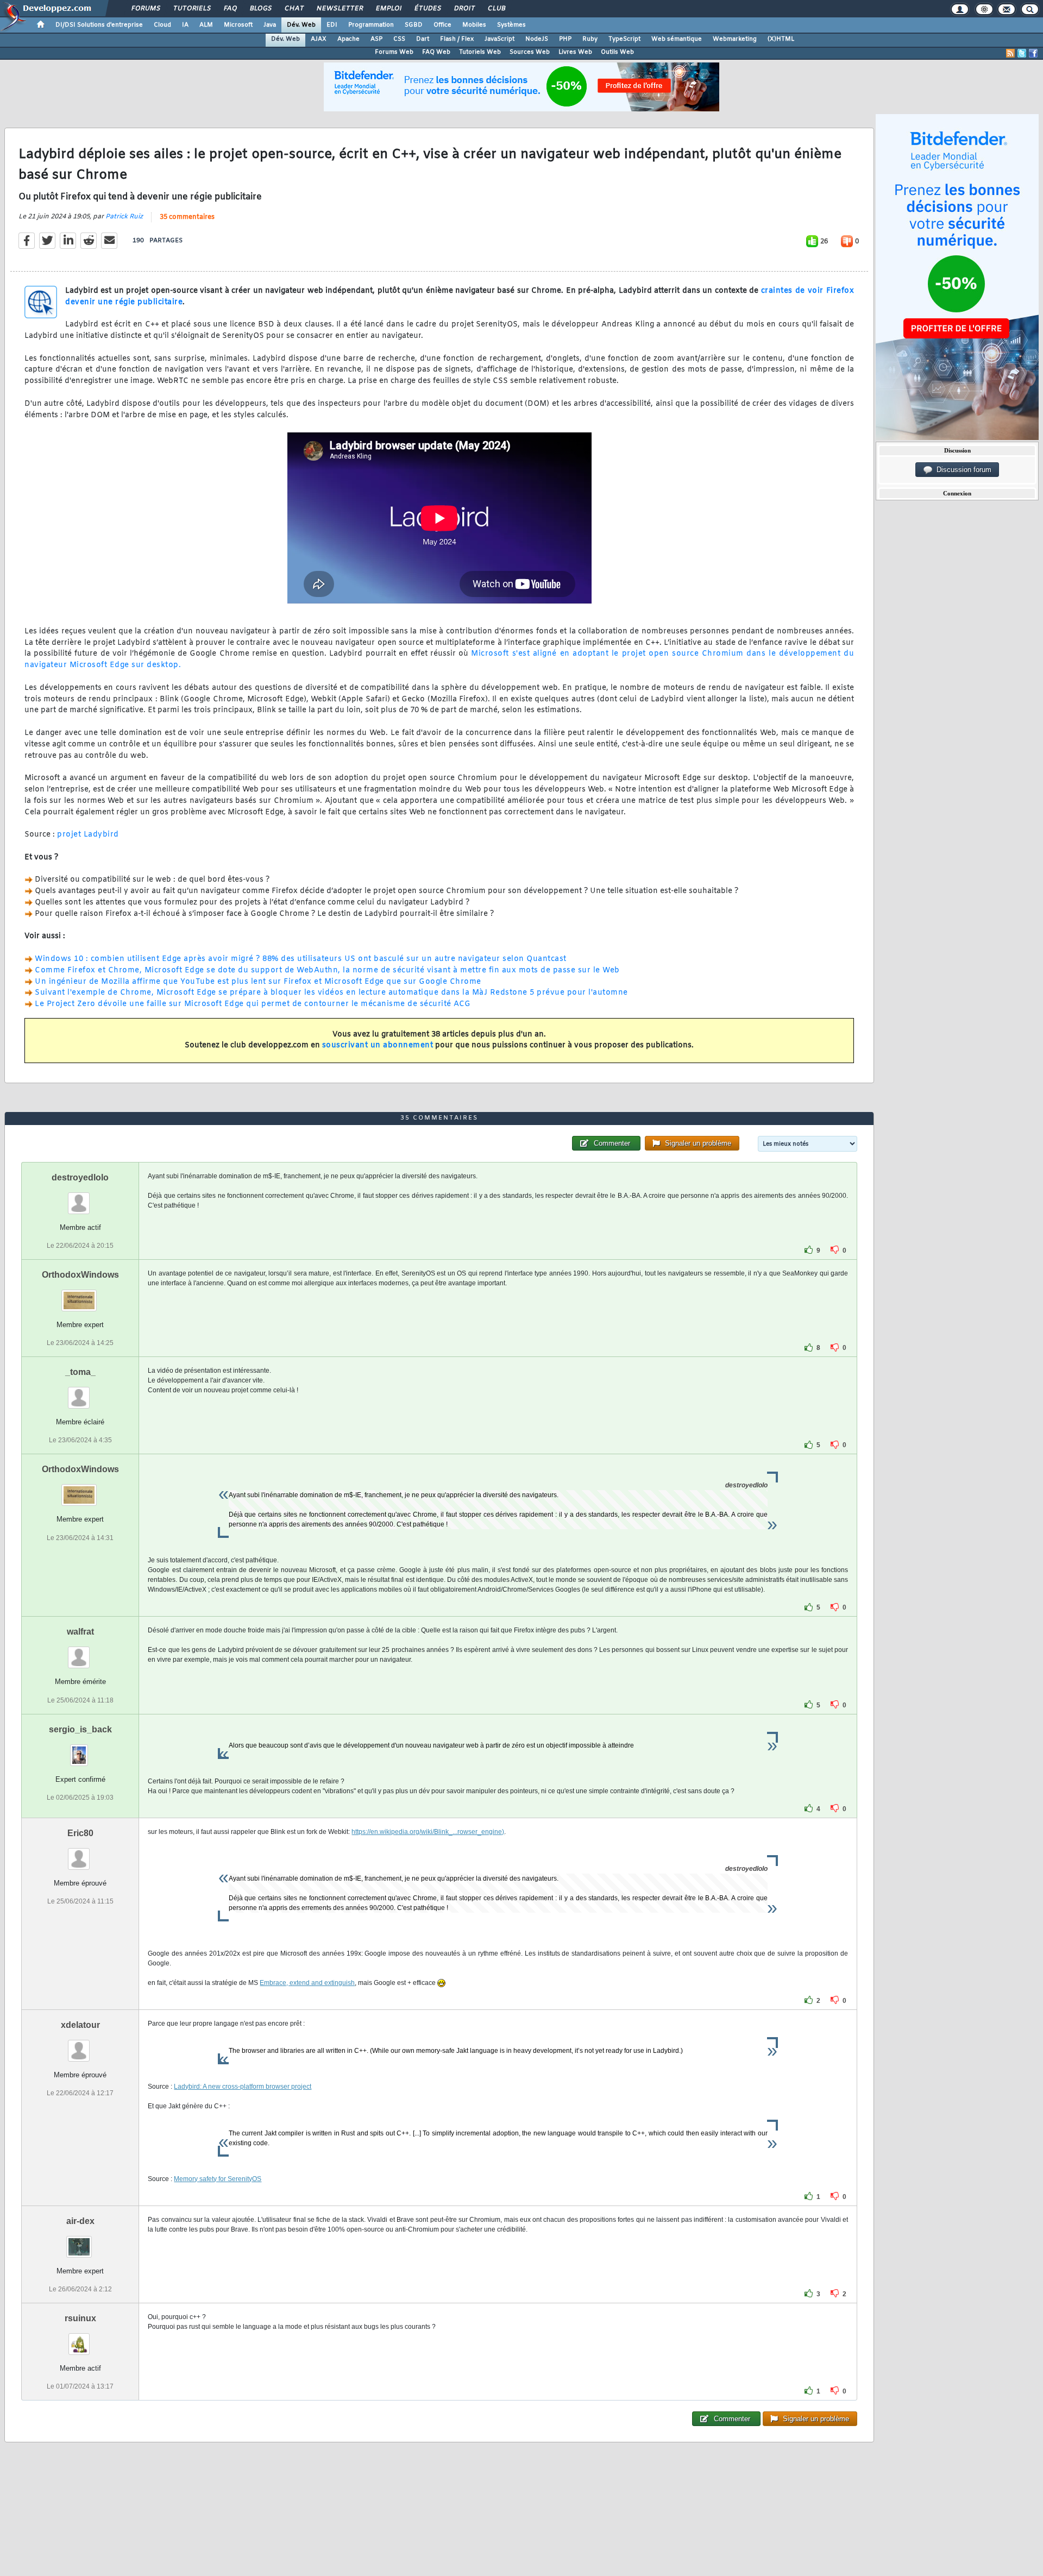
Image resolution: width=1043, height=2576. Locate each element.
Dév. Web (301, 25)
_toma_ (80, 1372)
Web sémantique (677, 39)
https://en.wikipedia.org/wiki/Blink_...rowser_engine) (428, 1832)
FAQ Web (436, 52)
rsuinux (80, 2318)
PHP (565, 39)
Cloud (162, 25)
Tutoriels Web (480, 52)
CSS (399, 39)
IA (185, 25)
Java (270, 25)
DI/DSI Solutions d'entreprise (99, 25)
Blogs (260, 9)
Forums (145, 9)
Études (427, 9)
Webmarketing (735, 39)
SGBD (414, 25)
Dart (423, 39)
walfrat (80, 1632)
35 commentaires (187, 217)
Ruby (590, 39)
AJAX (319, 39)
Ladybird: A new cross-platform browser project (243, 2087)
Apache (348, 39)
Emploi (388, 9)
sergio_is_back (80, 1729)
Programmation (371, 25)
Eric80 (80, 1833)
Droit (464, 9)
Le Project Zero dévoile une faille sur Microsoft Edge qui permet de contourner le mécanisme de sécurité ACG (253, 1004)
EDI (332, 25)
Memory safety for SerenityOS (218, 2179)
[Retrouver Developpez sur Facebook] (1033, 53)
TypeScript (624, 39)
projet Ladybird (88, 835)
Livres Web (575, 52)
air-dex (80, 2221)
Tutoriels (191, 9)
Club (496, 9)
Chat (294, 9)
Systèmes (511, 25)
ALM (206, 25)
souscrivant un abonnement (378, 1045)
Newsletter (339, 9)
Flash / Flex (457, 39)
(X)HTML (781, 39)
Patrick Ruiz (124, 217)
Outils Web (617, 52)
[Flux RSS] (1010, 53)
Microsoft (238, 25)
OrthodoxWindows (80, 1275)
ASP (376, 39)
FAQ (230, 9)
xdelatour (80, 2025)
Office (442, 25)
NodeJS (537, 39)
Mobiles (474, 25)
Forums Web (394, 52)
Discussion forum (962, 470)
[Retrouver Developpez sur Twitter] (1022, 53)
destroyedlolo (80, 1177)
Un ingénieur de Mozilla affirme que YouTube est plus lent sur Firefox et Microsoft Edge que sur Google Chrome (258, 982)
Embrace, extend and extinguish (307, 1983)
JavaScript (499, 39)
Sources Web (530, 52)
